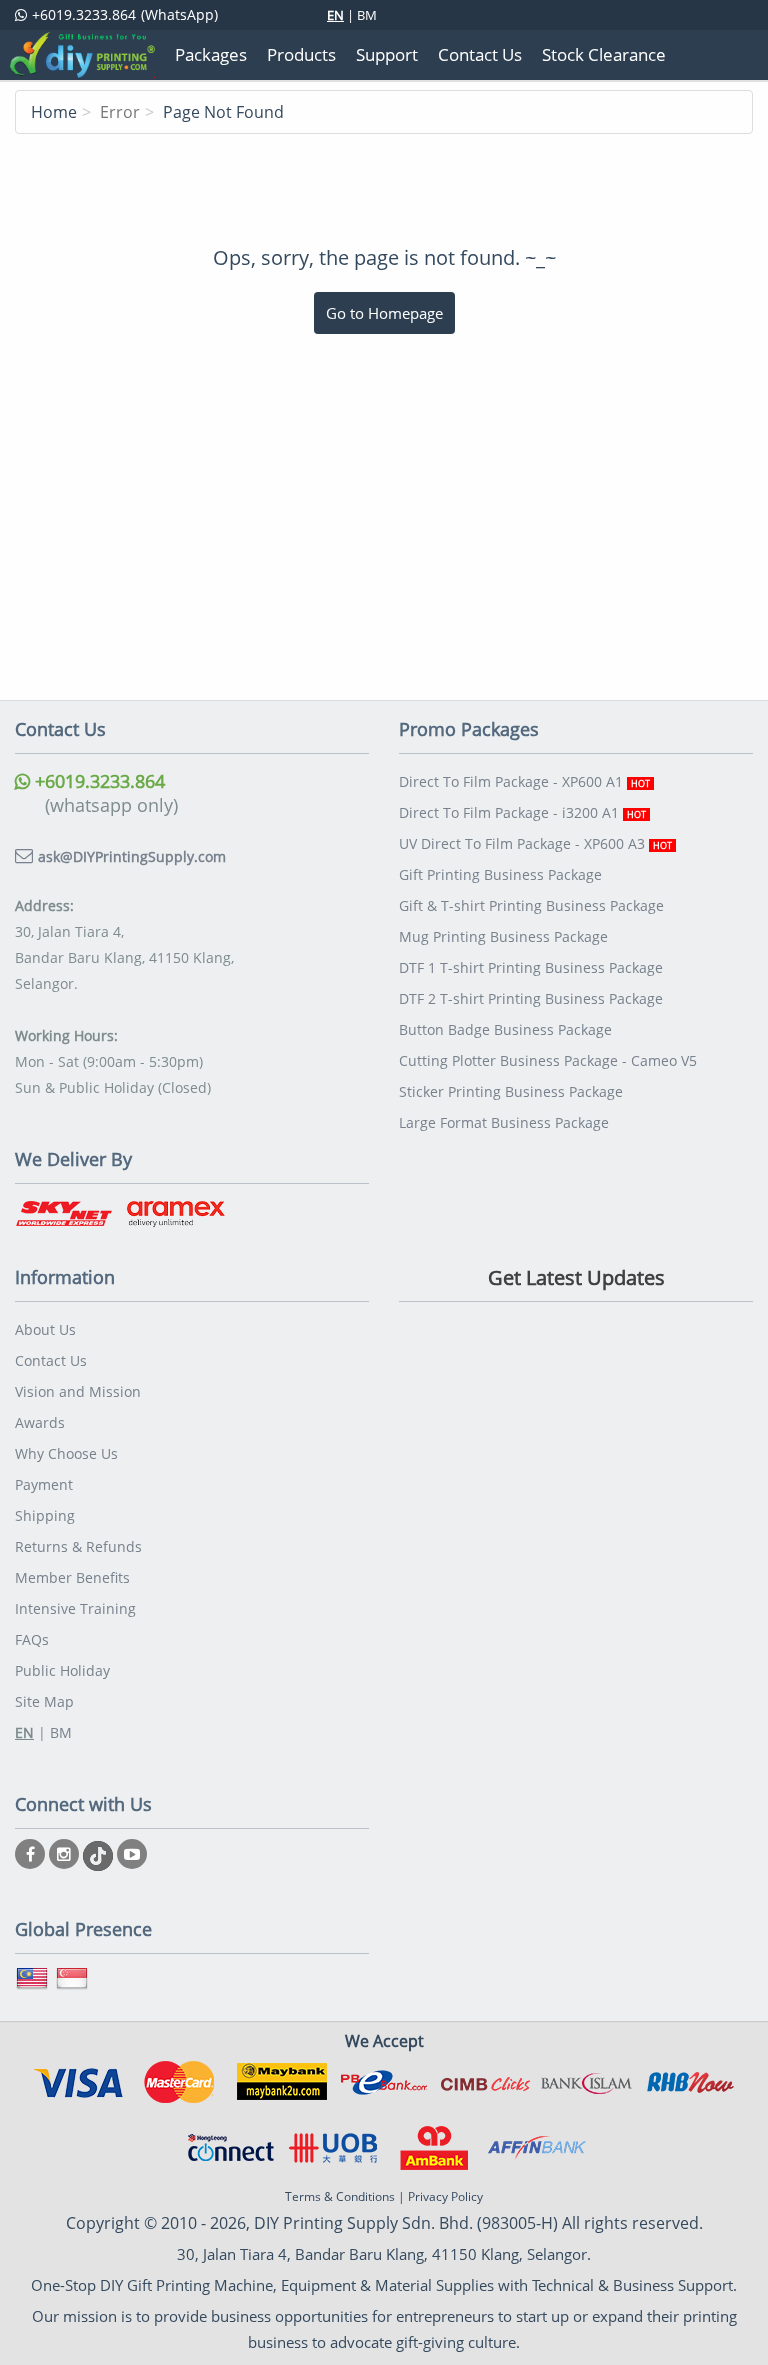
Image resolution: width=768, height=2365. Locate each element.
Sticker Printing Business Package (511, 1091)
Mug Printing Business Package (503, 936)
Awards (40, 1422)
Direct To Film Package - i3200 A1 (522, 812)
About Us (45, 1329)
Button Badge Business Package (505, 1029)
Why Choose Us (66, 1453)
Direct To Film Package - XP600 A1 (524, 781)
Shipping (45, 1515)
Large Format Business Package (504, 1122)
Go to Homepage (384, 313)
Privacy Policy (445, 2196)
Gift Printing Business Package (500, 874)
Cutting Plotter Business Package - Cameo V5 (548, 1060)
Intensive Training (75, 1608)
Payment (44, 1484)
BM (367, 15)
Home (54, 112)
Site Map (44, 1701)
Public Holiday (62, 1670)
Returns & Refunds (78, 1546)
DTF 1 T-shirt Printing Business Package (531, 967)
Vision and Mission (78, 1391)
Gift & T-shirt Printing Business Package (531, 905)
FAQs (32, 1639)
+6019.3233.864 (97, 781)
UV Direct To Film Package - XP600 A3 (535, 843)
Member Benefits (72, 1577)
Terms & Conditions (340, 2196)
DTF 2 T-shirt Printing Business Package (531, 998)
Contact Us (51, 1360)
